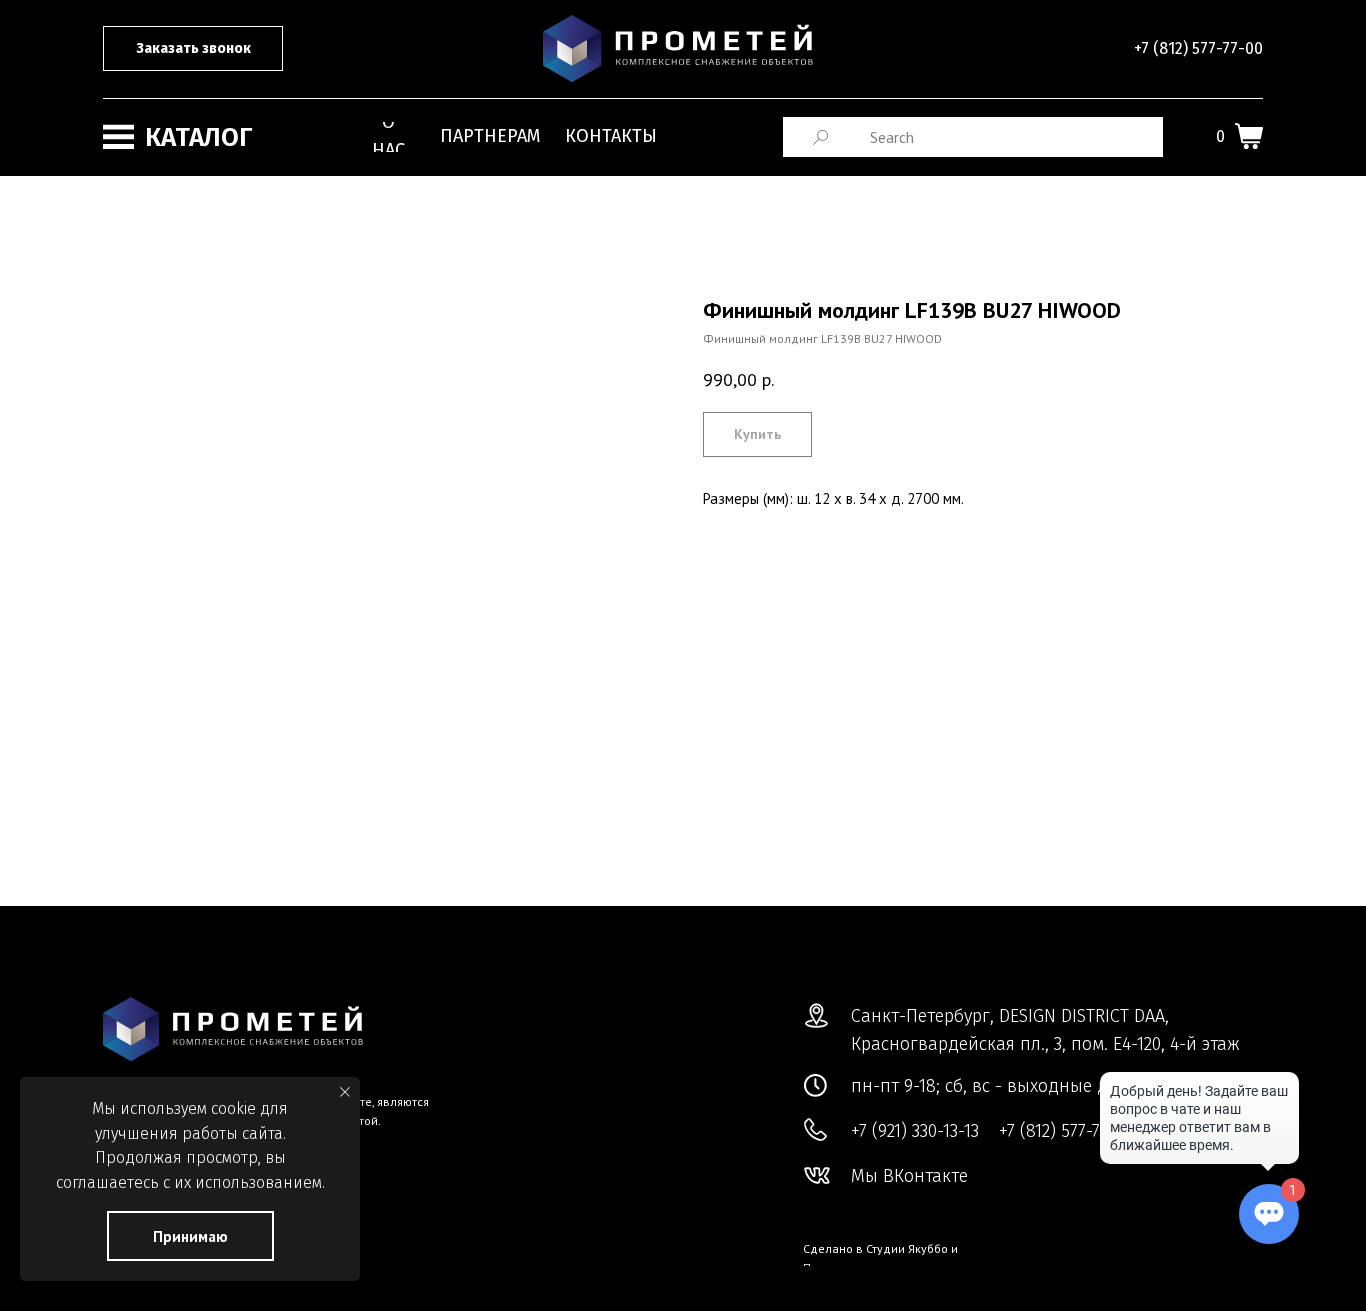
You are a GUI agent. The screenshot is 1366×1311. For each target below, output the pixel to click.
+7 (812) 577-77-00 (1198, 48)
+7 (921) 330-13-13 (915, 1131)
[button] (193, 48)
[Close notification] (345, 1092)
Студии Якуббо (907, 1248)
